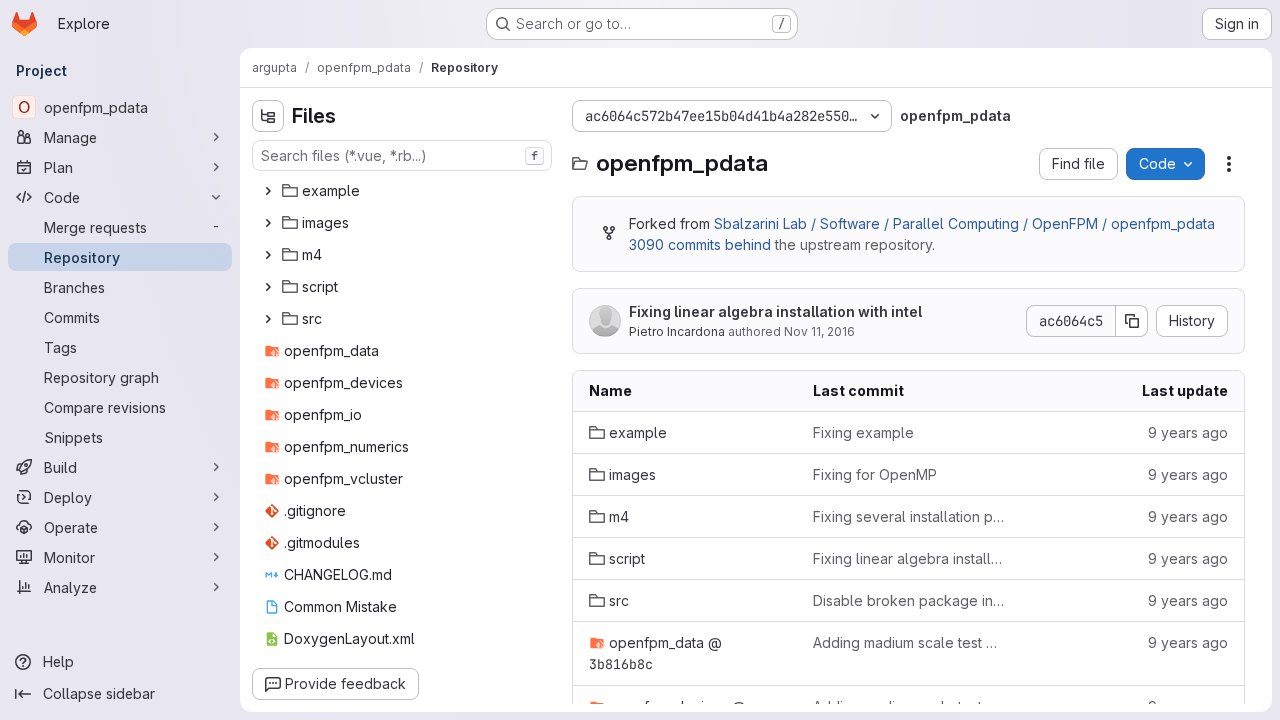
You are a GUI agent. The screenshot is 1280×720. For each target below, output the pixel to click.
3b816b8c (621, 664)
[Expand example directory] (268, 191)
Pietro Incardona (677, 331)
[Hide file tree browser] (268, 116)
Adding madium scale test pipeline (909, 642)
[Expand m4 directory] (268, 255)
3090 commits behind (700, 244)
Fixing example (863, 432)
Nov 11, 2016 (819, 331)
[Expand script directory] (268, 287)
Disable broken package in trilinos (909, 600)
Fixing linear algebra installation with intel (775, 311)
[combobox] (402, 155)
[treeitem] (404, 191)
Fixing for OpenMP (875, 474)
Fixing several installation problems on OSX (909, 516)
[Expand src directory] (268, 319)
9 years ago (1188, 432)
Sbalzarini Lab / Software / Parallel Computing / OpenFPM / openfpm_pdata (964, 223)
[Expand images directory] (268, 223)
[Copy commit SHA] (1132, 321)
